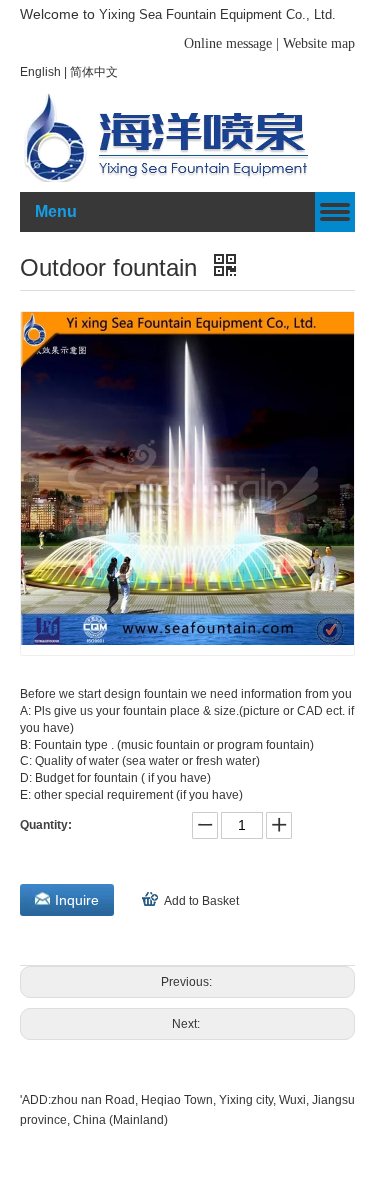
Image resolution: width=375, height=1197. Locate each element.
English (42, 72)
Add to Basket (201, 901)
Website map (319, 43)
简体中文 (94, 72)
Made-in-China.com (132, 1141)
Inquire (77, 900)
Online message (230, 43)
